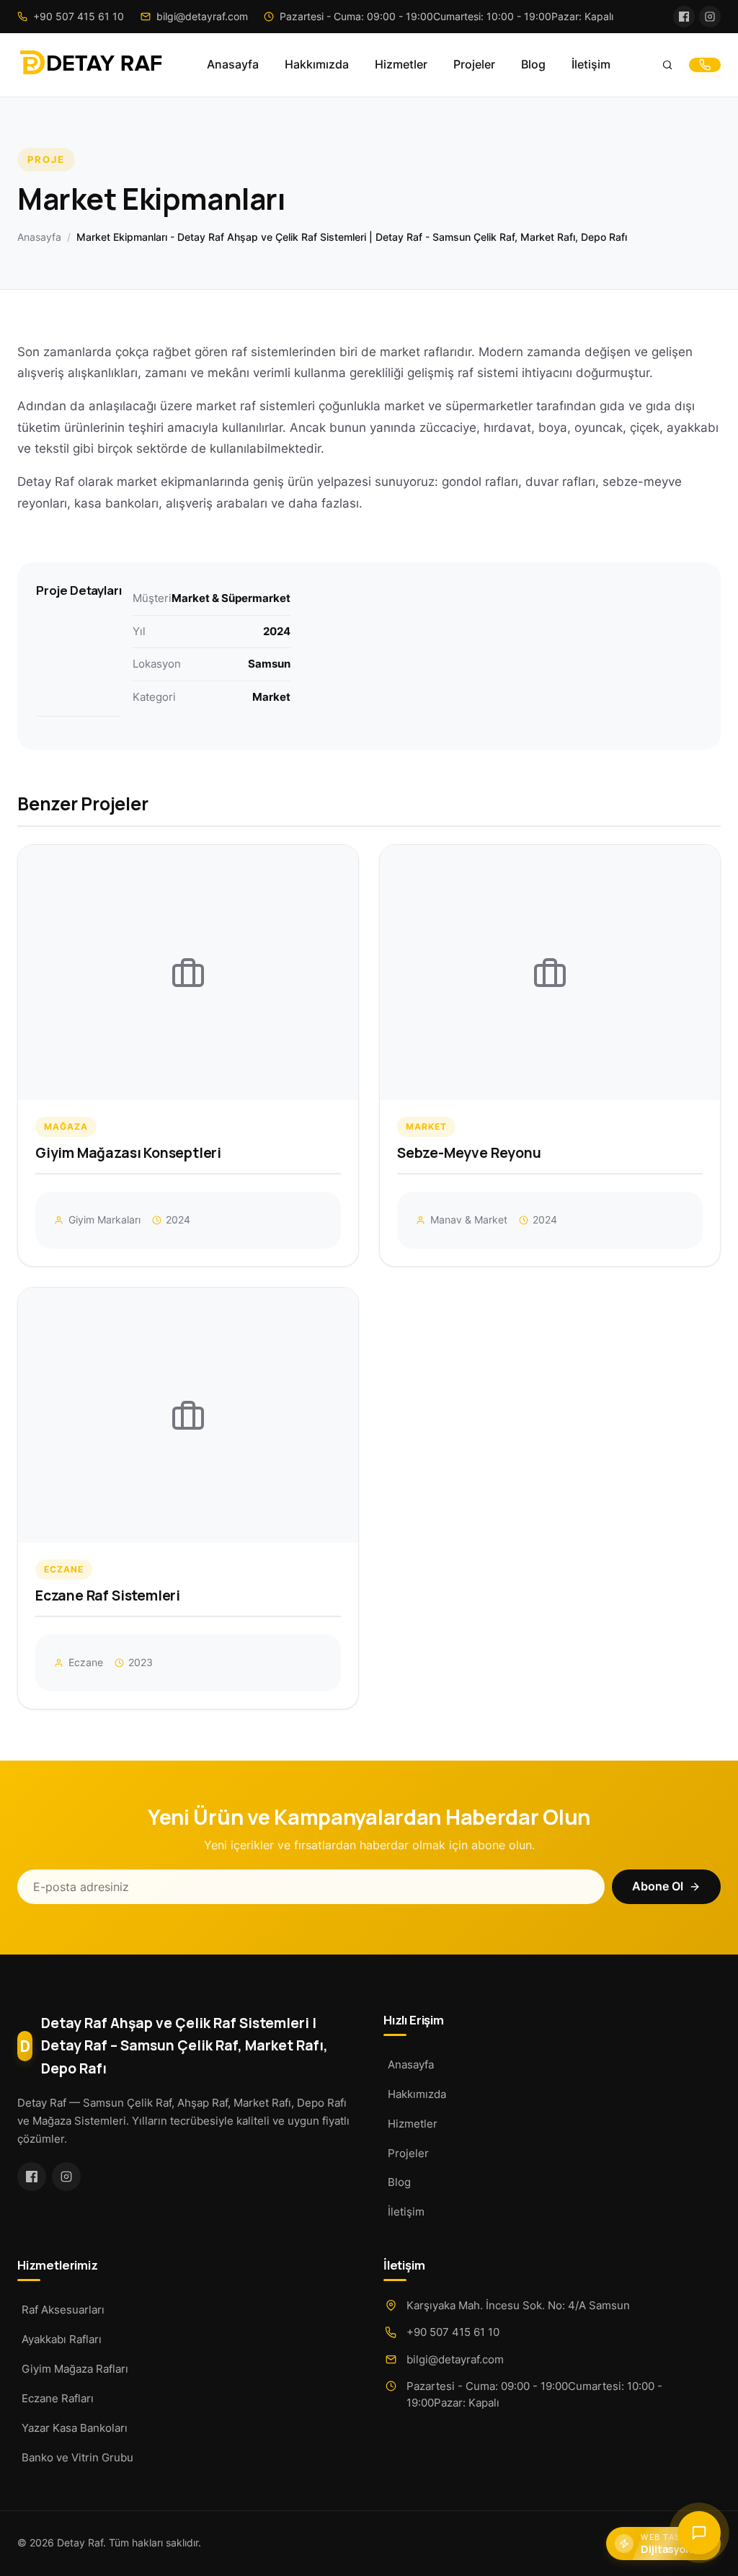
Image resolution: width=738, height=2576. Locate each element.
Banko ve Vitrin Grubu (77, 2457)
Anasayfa (233, 65)
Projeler (474, 65)
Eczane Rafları (58, 2398)
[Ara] (667, 65)
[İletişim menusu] (699, 2533)
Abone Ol (658, 1886)
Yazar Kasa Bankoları (75, 2428)
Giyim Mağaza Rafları (75, 2369)
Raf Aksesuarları (63, 2310)
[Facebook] (684, 17)
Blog (533, 65)
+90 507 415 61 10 (453, 2332)
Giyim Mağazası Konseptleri (128, 1153)
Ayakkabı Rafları (62, 2339)
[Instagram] (710, 17)
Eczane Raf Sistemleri (108, 1595)
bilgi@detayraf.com (455, 2359)
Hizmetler (401, 65)
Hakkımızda (317, 65)
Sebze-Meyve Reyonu (469, 1153)
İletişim (591, 65)
